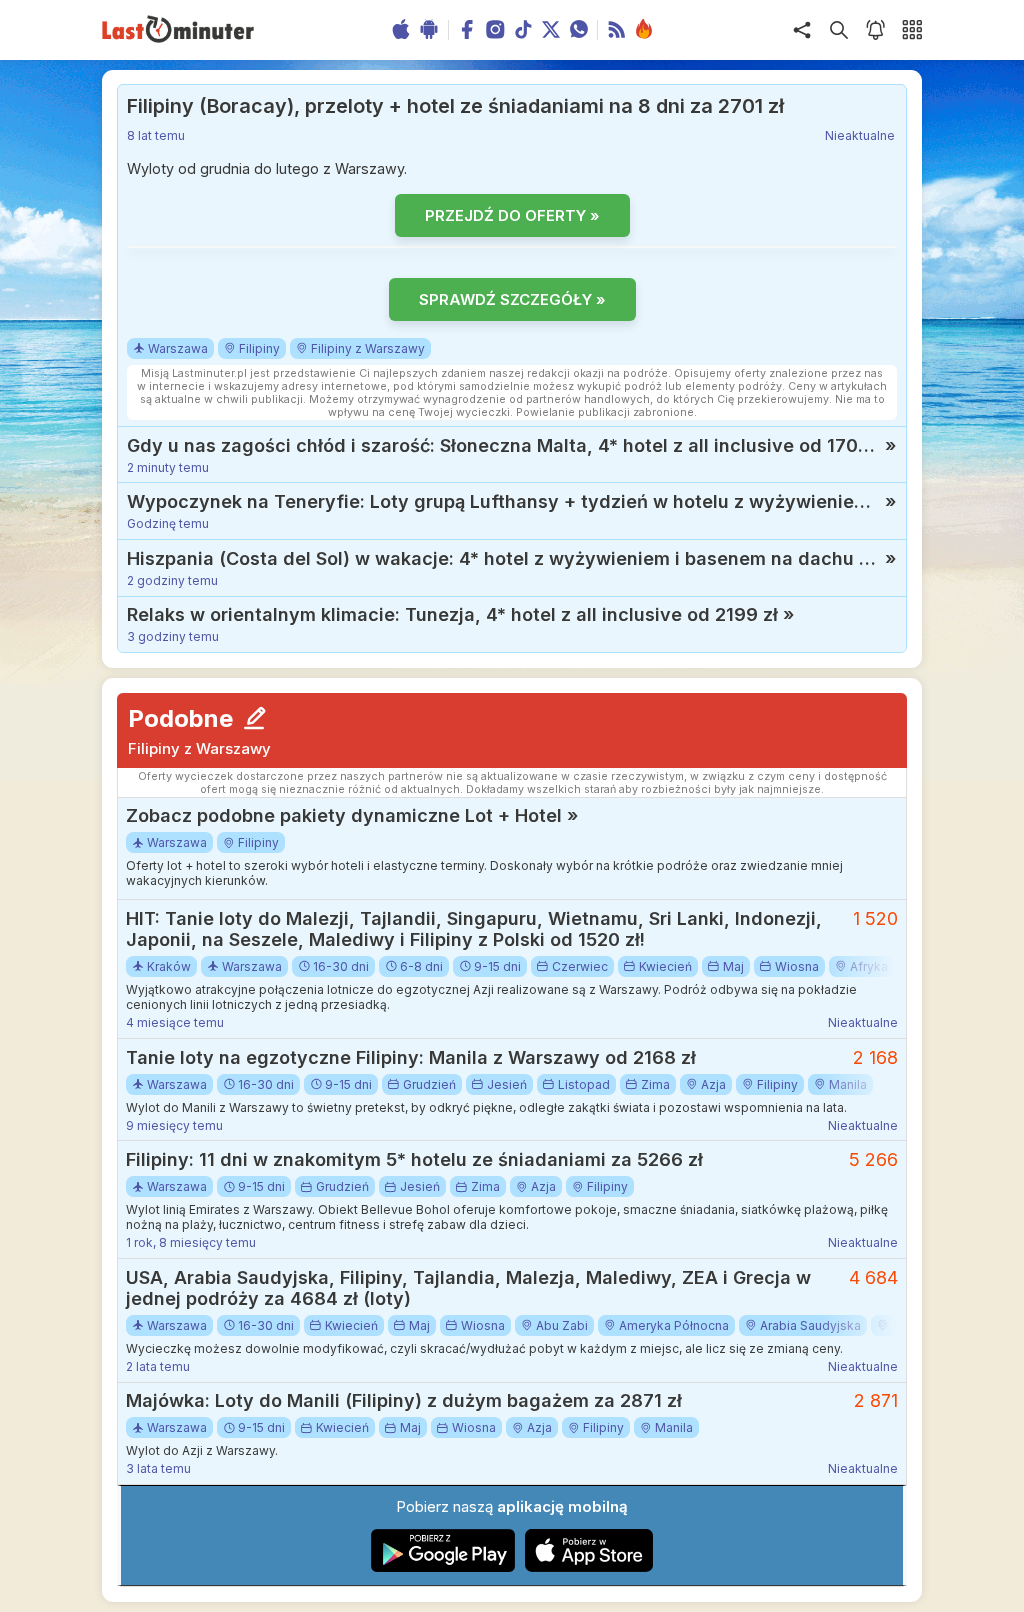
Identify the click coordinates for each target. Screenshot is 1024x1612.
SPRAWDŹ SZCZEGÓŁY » (512, 299)
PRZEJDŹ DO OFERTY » (512, 215)
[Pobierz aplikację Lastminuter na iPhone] (589, 1567)
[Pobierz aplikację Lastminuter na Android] (443, 1567)
